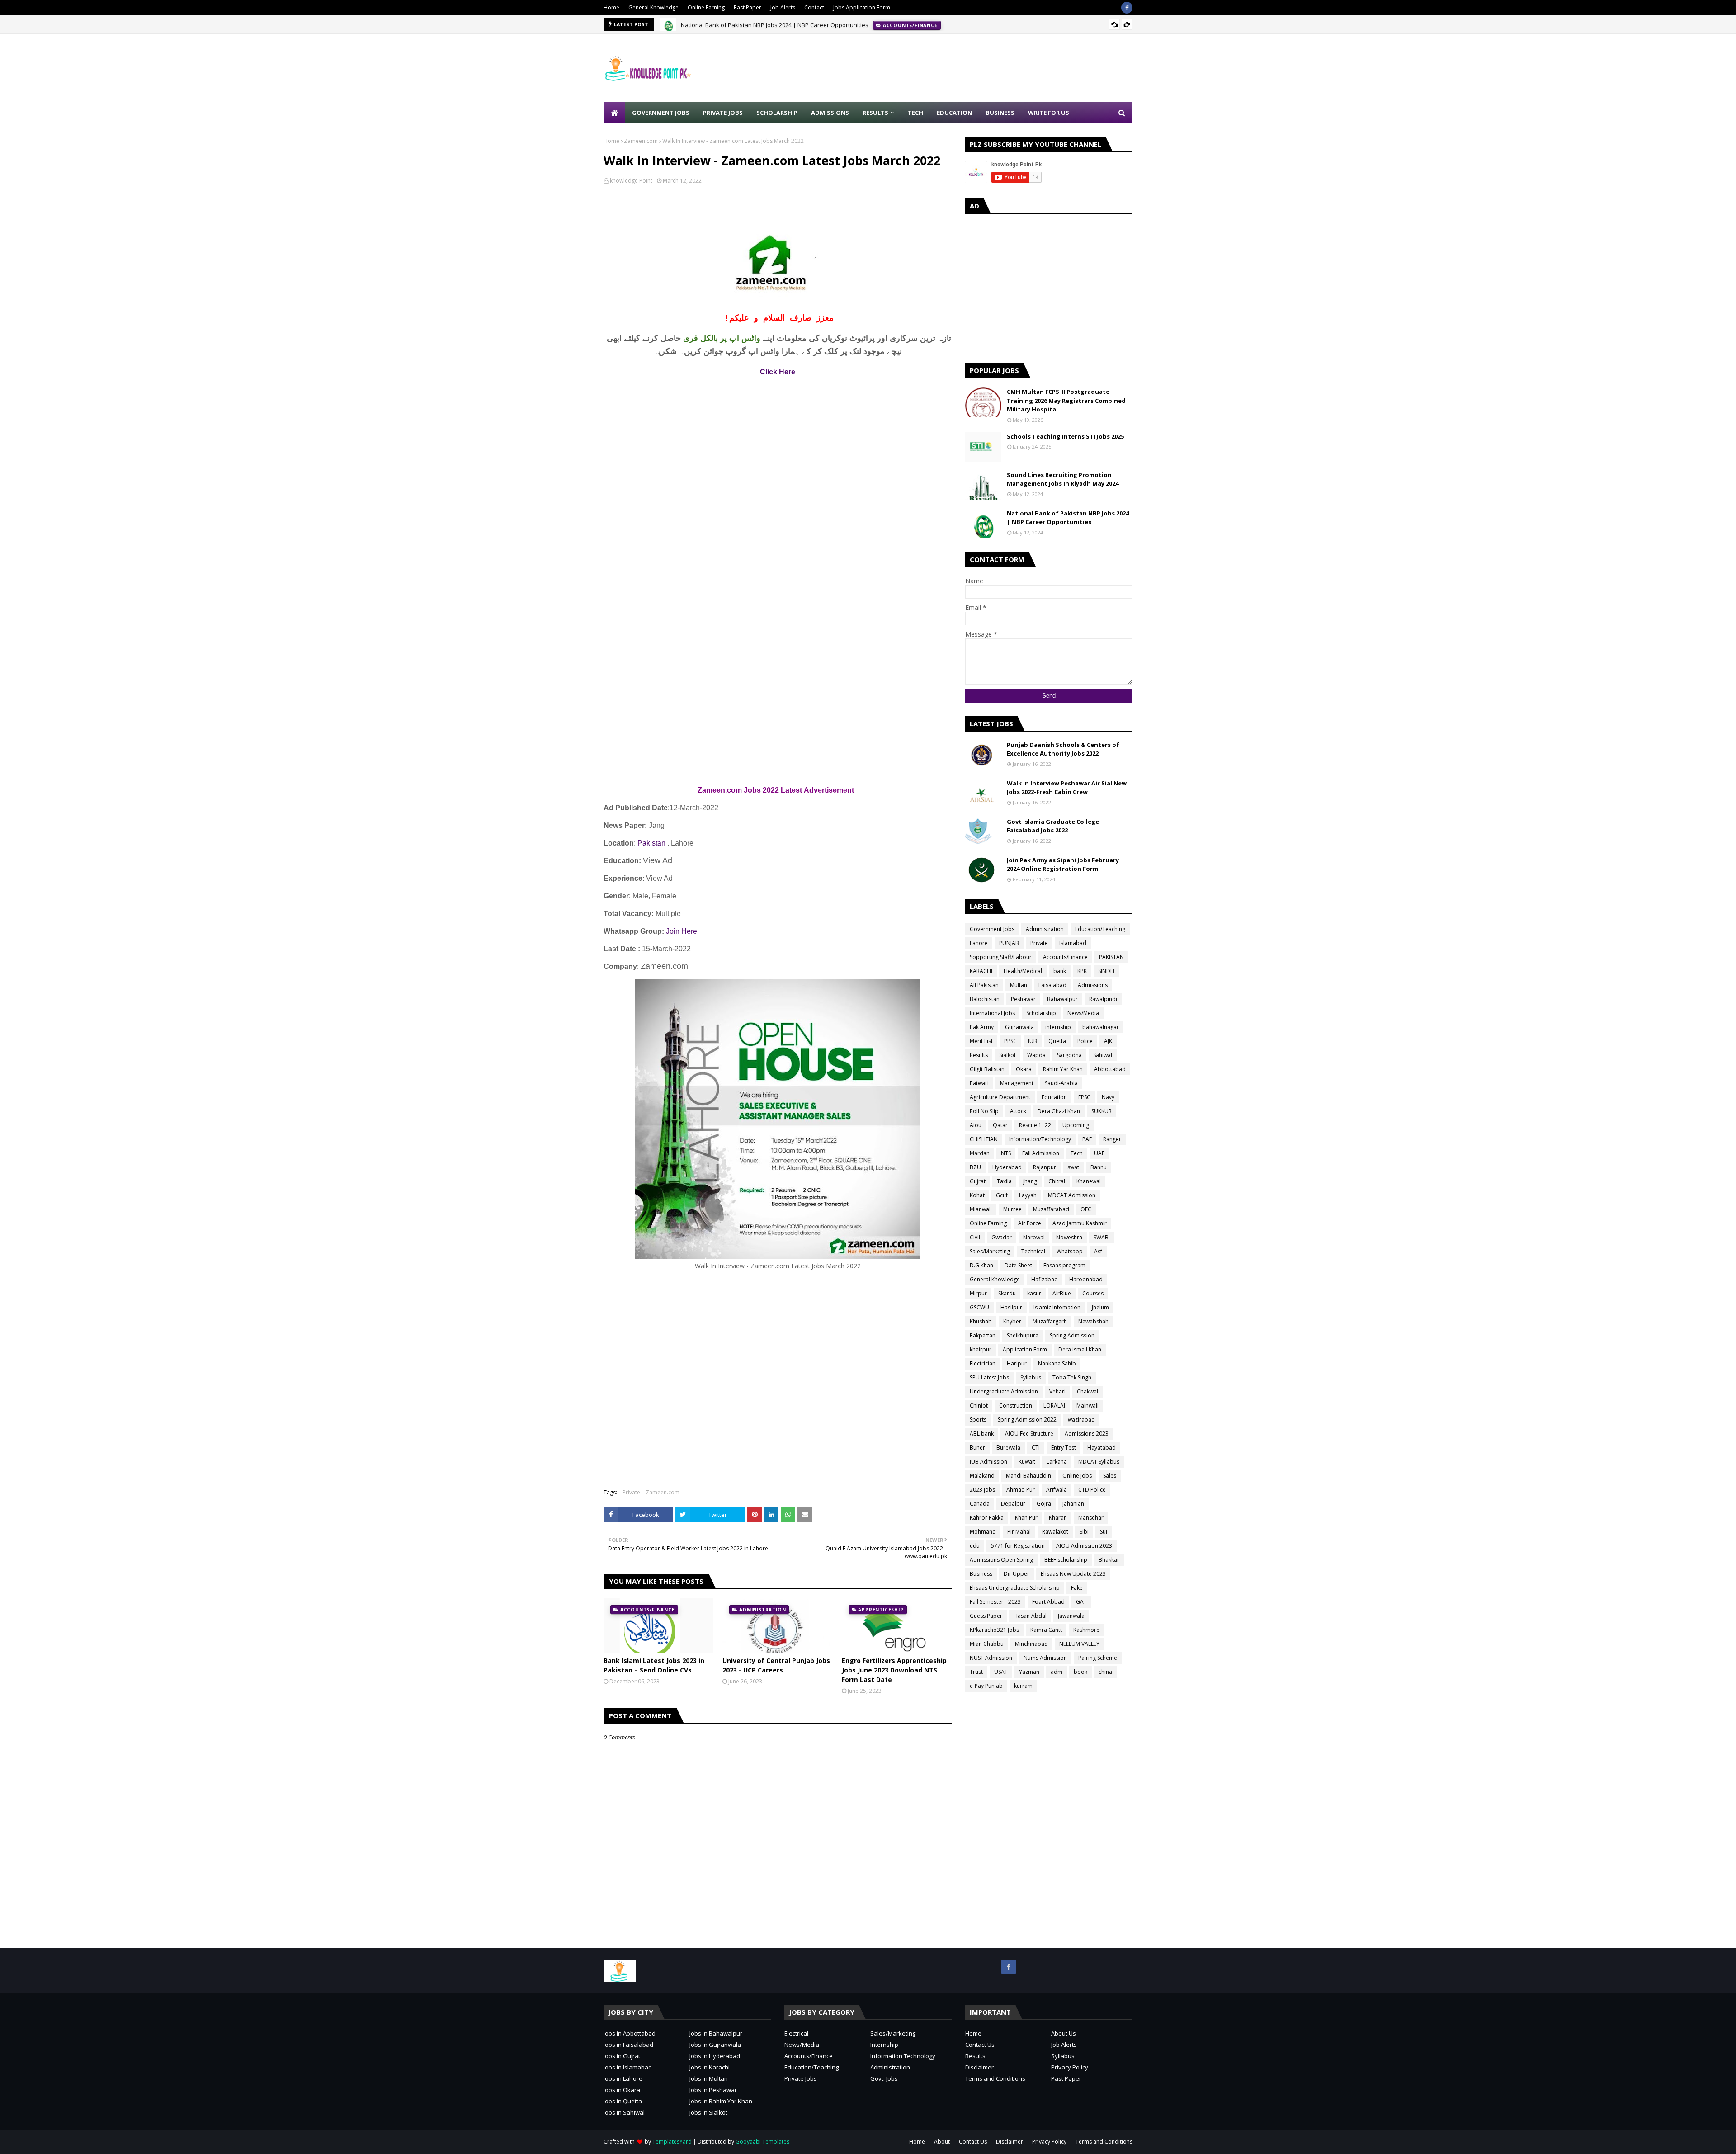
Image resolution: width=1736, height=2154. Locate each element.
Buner (977, 1448)
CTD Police (1092, 1490)
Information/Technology (1040, 1139)
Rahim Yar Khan (1063, 1069)
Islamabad (1073, 943)
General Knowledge (653, 7)
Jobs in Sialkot (708, 2112)
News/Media (1083, 1013)
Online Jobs (1077, 1476)
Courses (1093, 1293)
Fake (1077, 1588)
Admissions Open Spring (1001, 1560)
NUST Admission (991, 1658)
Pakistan (651, 843)
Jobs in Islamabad (628, 2067)
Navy (1108, 1097)
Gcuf (1002, 1195)
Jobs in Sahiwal (624, 2112)
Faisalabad (1052, 985)
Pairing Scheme (1098, 1658)
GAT (1081, 1602)
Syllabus (1031, 1377)
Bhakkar (1109, 1560)
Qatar (1000, 1125)
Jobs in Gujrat (622, 2056)
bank (1060, 971)
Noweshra (1069, 1237)
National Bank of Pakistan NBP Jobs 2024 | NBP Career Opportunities (775, 24)
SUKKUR (1102, 1111)
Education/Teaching (1100, 929)
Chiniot (979, 1405)
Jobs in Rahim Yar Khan (721, 2101)
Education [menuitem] (954, 113)
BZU (975, 1167)
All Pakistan (984, 985)
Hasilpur (1011, 1307)
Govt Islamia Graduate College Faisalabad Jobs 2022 (1053, 826)
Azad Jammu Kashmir (1080, 1223)
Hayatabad (1102, 1448)
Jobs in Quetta (623, 2101)
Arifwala (1057, 1490)
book (1080, 1672)
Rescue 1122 (1035, 1125)
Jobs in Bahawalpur (716, 2033)
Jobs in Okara (622, 2090)
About (942, 2142)
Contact (814, 7)
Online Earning (706, 7)
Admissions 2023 (1087, 1434)
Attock (1018, 1111)
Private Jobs (801, 2078)
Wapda (1036, 1055)
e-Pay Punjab (986, 1686)
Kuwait (1027, 1462)
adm (1057, 1672)
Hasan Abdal (1030, 1616)
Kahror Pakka (987, 1518)
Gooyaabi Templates (762, 2142)
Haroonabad (1086, 1279)
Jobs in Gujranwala (715, 2045)
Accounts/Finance (1065, 957)
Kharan (1058, 1518)
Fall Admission (1041, 1153)
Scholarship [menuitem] (777, 113)
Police (1085, 1041)
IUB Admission (988, 1462)
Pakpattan (983, 1335)
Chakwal (1087, 1391)
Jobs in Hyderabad (715, 2056)
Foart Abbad (1048, 1602)
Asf (1098, 1251)
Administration (1045, 929)
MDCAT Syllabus (1099, 1462)
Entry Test (1064, 1448)
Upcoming (1076, 1125)
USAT (1001, 1672)
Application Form (1025, 1349)
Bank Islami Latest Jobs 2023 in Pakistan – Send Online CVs (654, 1665)
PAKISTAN (1111, 957)
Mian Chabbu (987, 1644)
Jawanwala (1071, 1616)
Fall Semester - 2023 (995, 1602)
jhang (1030, 1181)
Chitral (1057, 1181)
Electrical (796, 2033)
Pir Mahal (1019, 1532)
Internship (884, 2045)
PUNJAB (1009, 943)
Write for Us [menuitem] (1049, 113)
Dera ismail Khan (1080, 1349)
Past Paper (748, 7)
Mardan (980, 1153)
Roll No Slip (984, 1111)
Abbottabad (1110, 1069)
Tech (1077, 1153)
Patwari (979, 1083)
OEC (1086, 1209)
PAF (1087, 1139)
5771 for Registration (1018, 1546)
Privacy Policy (1070, 2067)
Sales (1110, 1476)
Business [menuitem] (1000, 113)
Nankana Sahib (1057, 1363)
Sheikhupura (1023, 1335)
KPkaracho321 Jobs (994, 1630)
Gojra (1044, 1504)
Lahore (979, 943)
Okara (1024, 1069)
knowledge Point (631, 181)
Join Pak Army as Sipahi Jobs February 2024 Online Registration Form (1063, 864)
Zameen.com (641, 141)
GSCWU (979, 1307)
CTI (1036, 1448)
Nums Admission (1045, 1658)
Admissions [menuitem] (830, 113)
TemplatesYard (672, 2142)
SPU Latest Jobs (989, 1377)
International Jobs (992, 1013)
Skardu (1007, 1293)
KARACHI (981, 971)
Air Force (1030, 1223)
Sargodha (1069, 1055)
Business (981, 1574)
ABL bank (982, 1434)
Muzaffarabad (1051, 1209)
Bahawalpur (1062, 999)
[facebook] (1127, 8)
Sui (1104, 1532)
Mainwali (1087, 1405)
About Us (1064, 2033)
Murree (1012, 1209)
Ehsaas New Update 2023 (1073, 1574)
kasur (1034, 1293)
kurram (1023, 1686)
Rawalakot (1055, 1532)
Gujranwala (1019, 1027)
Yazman (1029, 1672)
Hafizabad (1045, 1279)
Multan (1019, 985)
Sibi (1084, 1532)
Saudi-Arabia (1061, 1083)
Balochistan (985, 999)
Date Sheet (1018, 1265)
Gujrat (978, 1181)
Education (1054, 1097)
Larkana (1057, 1462)
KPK (1082, 971)
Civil (975, 1237)
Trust (976, 1672)
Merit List (981, 1041)
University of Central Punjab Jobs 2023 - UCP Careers (776, 1665)
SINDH (1106, 971)
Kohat (977, 1195)
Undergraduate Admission (1004, 1391)
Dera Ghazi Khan (1059, 1111)
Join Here (682, 931)
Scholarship (1041, 1013)
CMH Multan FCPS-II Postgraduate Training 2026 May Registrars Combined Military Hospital (1066, 400)
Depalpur (1013, 1504)
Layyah (1028, 1195)
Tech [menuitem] (915, 113)
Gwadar (1002, 1237)
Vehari (1057, 1391)
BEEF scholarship (1066, 1560)
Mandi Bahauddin (1028, 1476)
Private (631, 1492)
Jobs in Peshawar (713, 2090)
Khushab (981, 1321)
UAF (1099, 1153)
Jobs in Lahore (623, 2078)
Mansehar (1091, 1518)
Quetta (1057, 1041)
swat (1073, 1167)
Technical (1033, 1251)
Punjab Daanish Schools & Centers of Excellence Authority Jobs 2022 (1063, 749)
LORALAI (1054, 1405)
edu (975, 1546)
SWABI (1102, 1237)
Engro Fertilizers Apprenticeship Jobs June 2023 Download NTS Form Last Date (894, 1670)
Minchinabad (1031, 1644)
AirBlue (1062, 1293)
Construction (1016, 1405)
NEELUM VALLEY (1079, 1644)
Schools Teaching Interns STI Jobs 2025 (1065, 436)
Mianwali (981, 1209)
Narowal (1034, 1237)
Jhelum (1100, 1307)
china (1105, 1672)
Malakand (982, 1476)
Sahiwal (1103, 1055)
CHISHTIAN (984, 1139)
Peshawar (1023, 999)
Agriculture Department (1000, 1097)
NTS (1006, 1153)
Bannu (1099, 1167)
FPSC (1084, 1097)
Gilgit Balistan (987, 1069)
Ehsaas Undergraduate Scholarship (1015, 1588)
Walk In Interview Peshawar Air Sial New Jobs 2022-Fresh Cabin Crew (1067, 788)
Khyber (1012, 1321)
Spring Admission (1072, 1335)
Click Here (778, 372)
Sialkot (1007, 1055)
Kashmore (1086, 1630)
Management (1017, 1083)
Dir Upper (1017, 1574)
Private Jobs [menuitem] (723, 113)
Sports (978, 1419)
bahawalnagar (1101, 1027)
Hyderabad (1007, 1167)
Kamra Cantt (1046, 1630)
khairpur (981, 1349)
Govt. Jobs (884, 2078)
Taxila (1004, 1181)
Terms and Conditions (995, 2078)
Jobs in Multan (709, 2078)
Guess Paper (986, 1616)
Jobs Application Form (862, 7)
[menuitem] (614, 113)
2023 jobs (982, 1490)
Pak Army (982, 1027)
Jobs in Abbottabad (630, 2033)
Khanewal (1089, 1181)
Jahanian (1073, 1504)
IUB (1033, 1041)
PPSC (1010, 1041)
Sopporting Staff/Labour (1001, 957)
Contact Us (980, 2045)
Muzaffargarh (1050, 1321)
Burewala (1008, 1448)
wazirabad (1081, 1419)
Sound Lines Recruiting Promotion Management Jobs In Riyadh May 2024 (1063, 479)
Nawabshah (1093, 1321)
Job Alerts (783, 7)
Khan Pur (1026, 1518)
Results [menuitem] (875, 113)
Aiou (976, 1125)
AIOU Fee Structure (1029, 1434)
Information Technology (903, 2056)
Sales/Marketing (990, 1251)
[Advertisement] (968, 68)
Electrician (983, 1363)
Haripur (1017, 1363)
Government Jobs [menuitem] (661, 113)
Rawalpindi (1103, 999)
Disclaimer (979, 2067)
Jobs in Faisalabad (628, 2045)
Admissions (1093, 985)
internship (1058, 1027)
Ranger (1112, 1139)
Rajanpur (1045, 1167)
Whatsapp (1070, 1251)
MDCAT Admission (1072, 1195)
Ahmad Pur (1021, 1490)
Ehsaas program (1064, 1265)
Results (979, 1055)
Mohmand (983, 1532)
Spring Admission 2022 (1027, 1419)
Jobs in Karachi (710, 2067)
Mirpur (978, 1293)
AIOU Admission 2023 (1084, 1546)
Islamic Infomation (1057, 1307)
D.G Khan (981, 1265)
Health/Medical (1023, 971)
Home (611, 7)
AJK (1108, 1041)
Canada (980, 1504)
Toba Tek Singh (1072, 1377)
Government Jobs (992, 929)
